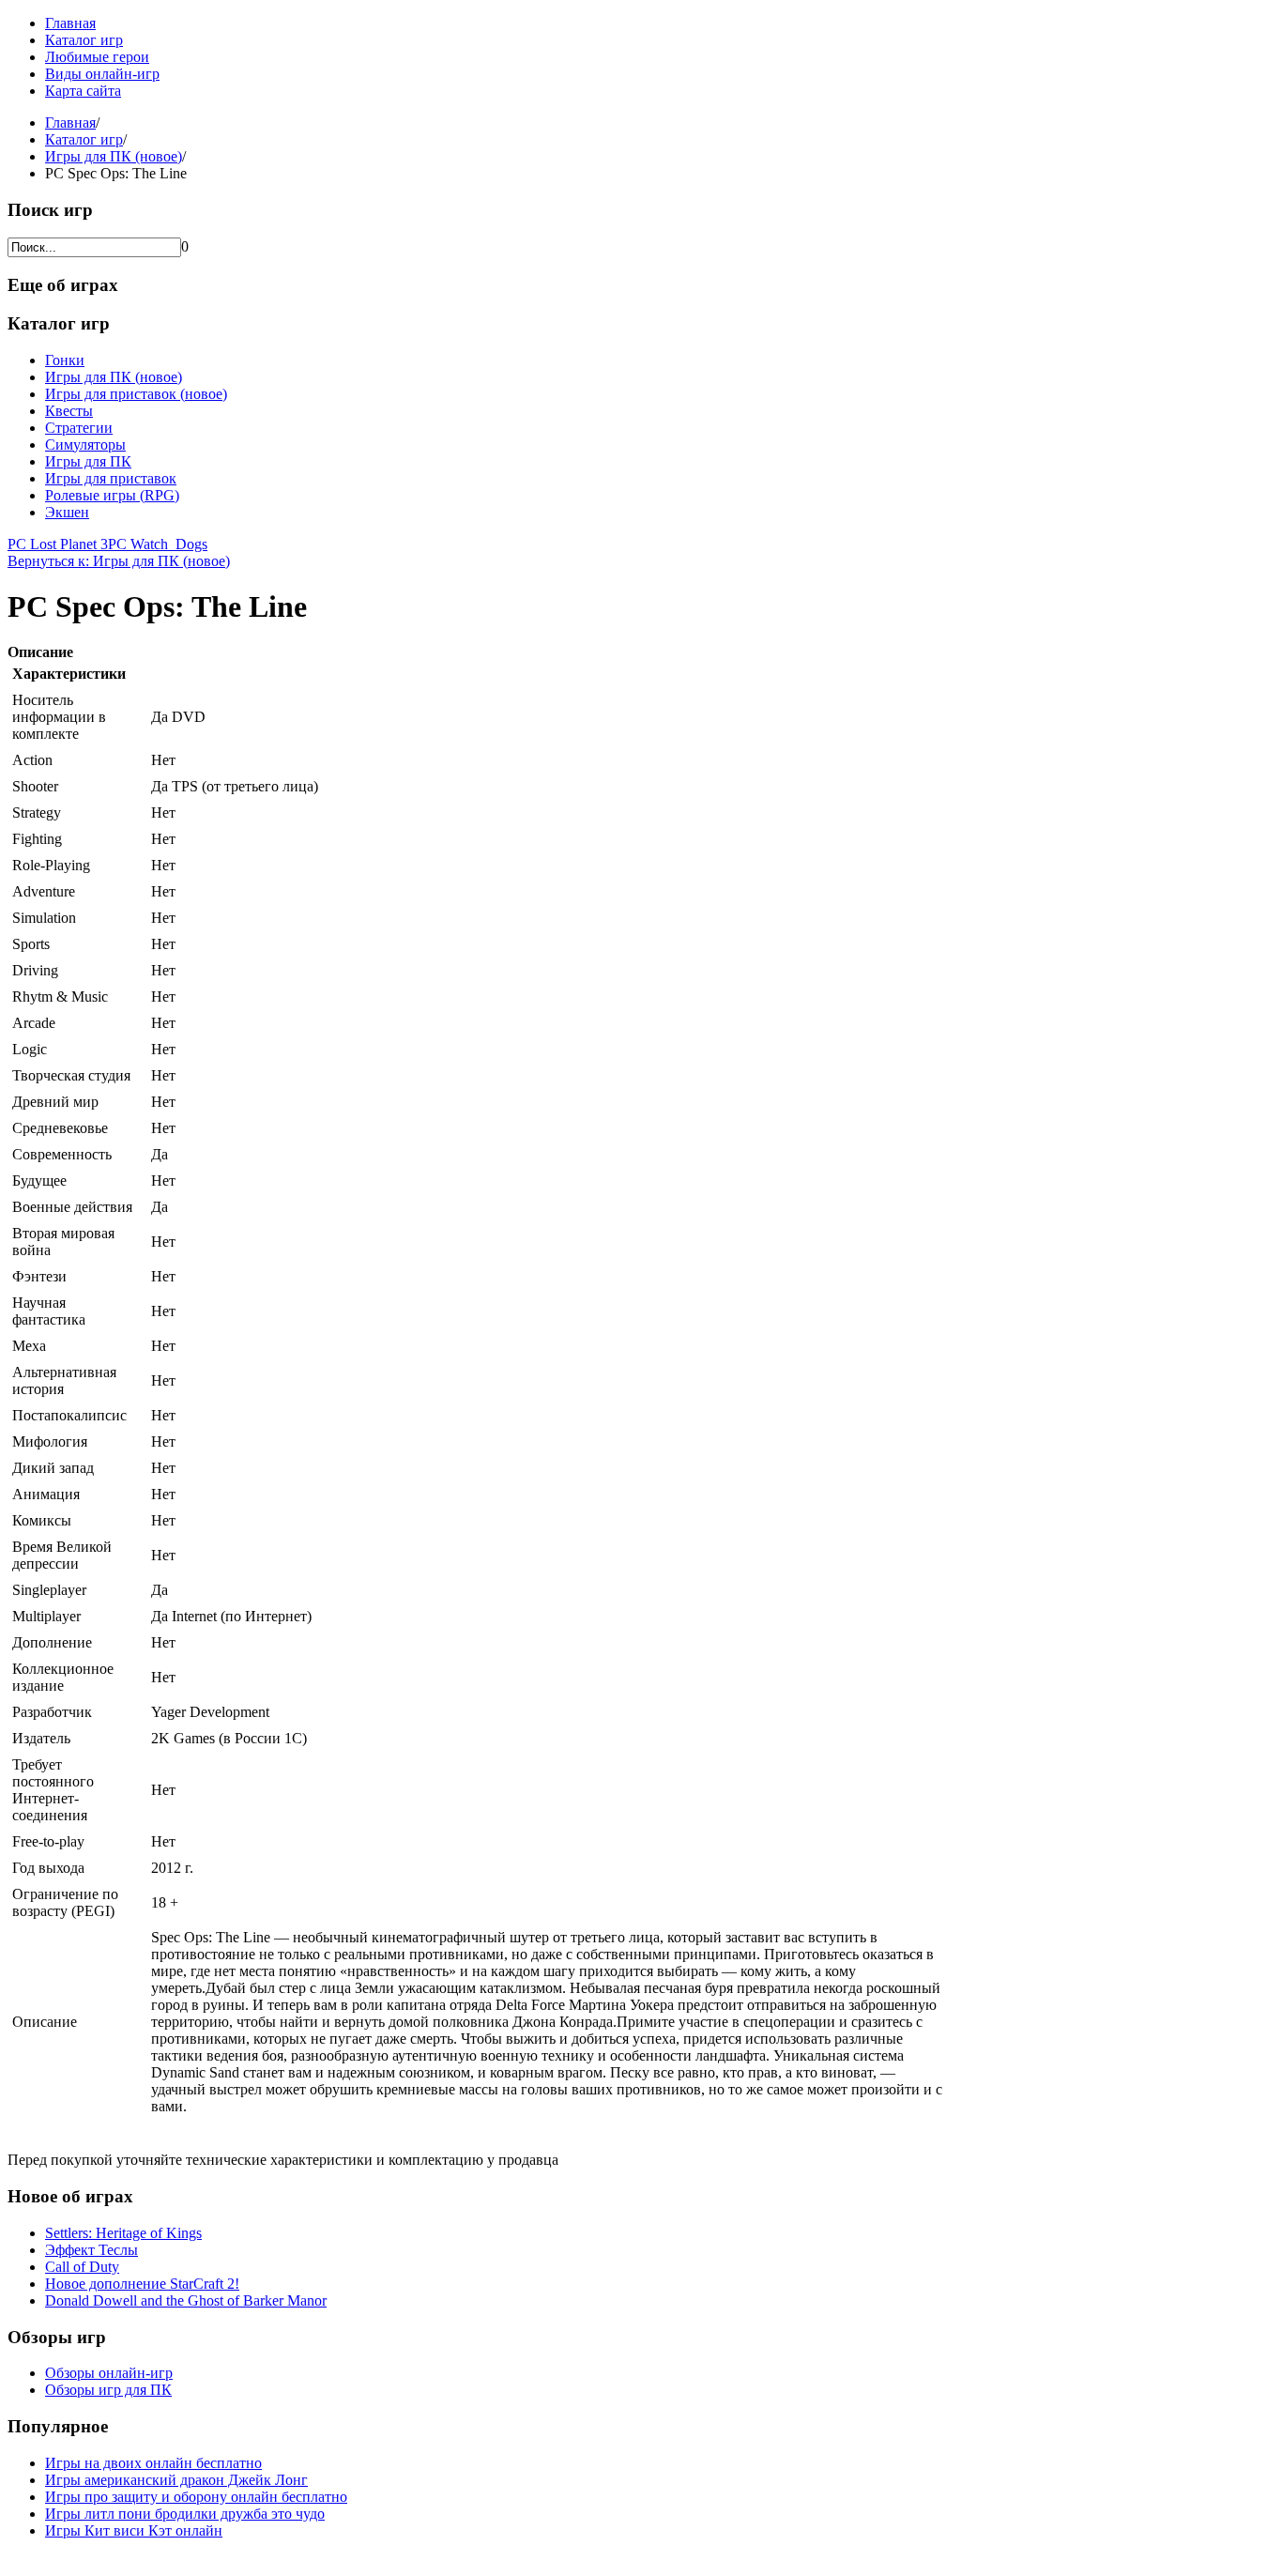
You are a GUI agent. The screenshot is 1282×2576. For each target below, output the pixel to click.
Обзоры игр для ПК (108, 2390)
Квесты (69, 411)
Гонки (65, 360)
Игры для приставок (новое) (136, 394)
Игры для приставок (111, 478)
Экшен (67, 512)
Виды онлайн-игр (102, 74)
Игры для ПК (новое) (114, 156)
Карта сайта (83, 91)
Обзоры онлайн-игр (109, 2373)
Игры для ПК (88, 461)
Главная (70, 23)
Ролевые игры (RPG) (112, 495)
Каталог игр (84, 40)
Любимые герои (97, 57)
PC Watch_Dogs (158, 544)
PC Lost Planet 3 (58, 544)
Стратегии (79, 428)
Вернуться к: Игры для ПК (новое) (119, 561)
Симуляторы (85, 445)
